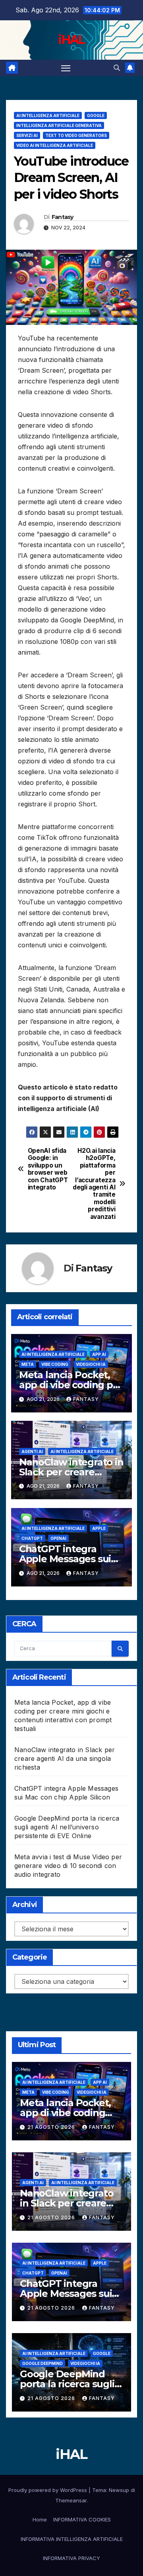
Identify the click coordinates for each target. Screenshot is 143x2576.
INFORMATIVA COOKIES (82, 2519)
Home (40, 2519)
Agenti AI (32, 1451)
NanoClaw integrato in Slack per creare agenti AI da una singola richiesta (65, 1758)
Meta (28, 1364)
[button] (117, 68)
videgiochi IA (91, 1364)
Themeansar (71, 2500)
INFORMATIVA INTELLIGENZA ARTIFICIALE (72, 2539)
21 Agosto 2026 (52, 2127)
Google (96, 115)
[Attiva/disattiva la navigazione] (66, 68)
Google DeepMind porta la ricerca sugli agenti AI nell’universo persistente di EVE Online (67, 1827)
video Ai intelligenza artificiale (55, 145)
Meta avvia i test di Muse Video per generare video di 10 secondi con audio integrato (68, 1866)
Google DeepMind (43, 2363)
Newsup (119, 2490)
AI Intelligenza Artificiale (48, 115)
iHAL (71, 40)
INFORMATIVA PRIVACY (71, 2558)
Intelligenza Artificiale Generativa (59, 125)
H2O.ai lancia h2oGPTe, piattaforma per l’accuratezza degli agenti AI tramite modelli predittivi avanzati (94, 1184)
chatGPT (32, 1538)
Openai (58, 1538)
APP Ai (99, 1354)
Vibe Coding (55, 1364)
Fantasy (63, 217)
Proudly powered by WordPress (48, 2490)
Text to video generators (76, 135)
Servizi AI (27, 135)
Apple (99, 1528)
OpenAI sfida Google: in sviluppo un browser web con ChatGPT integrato (48, 1169)
